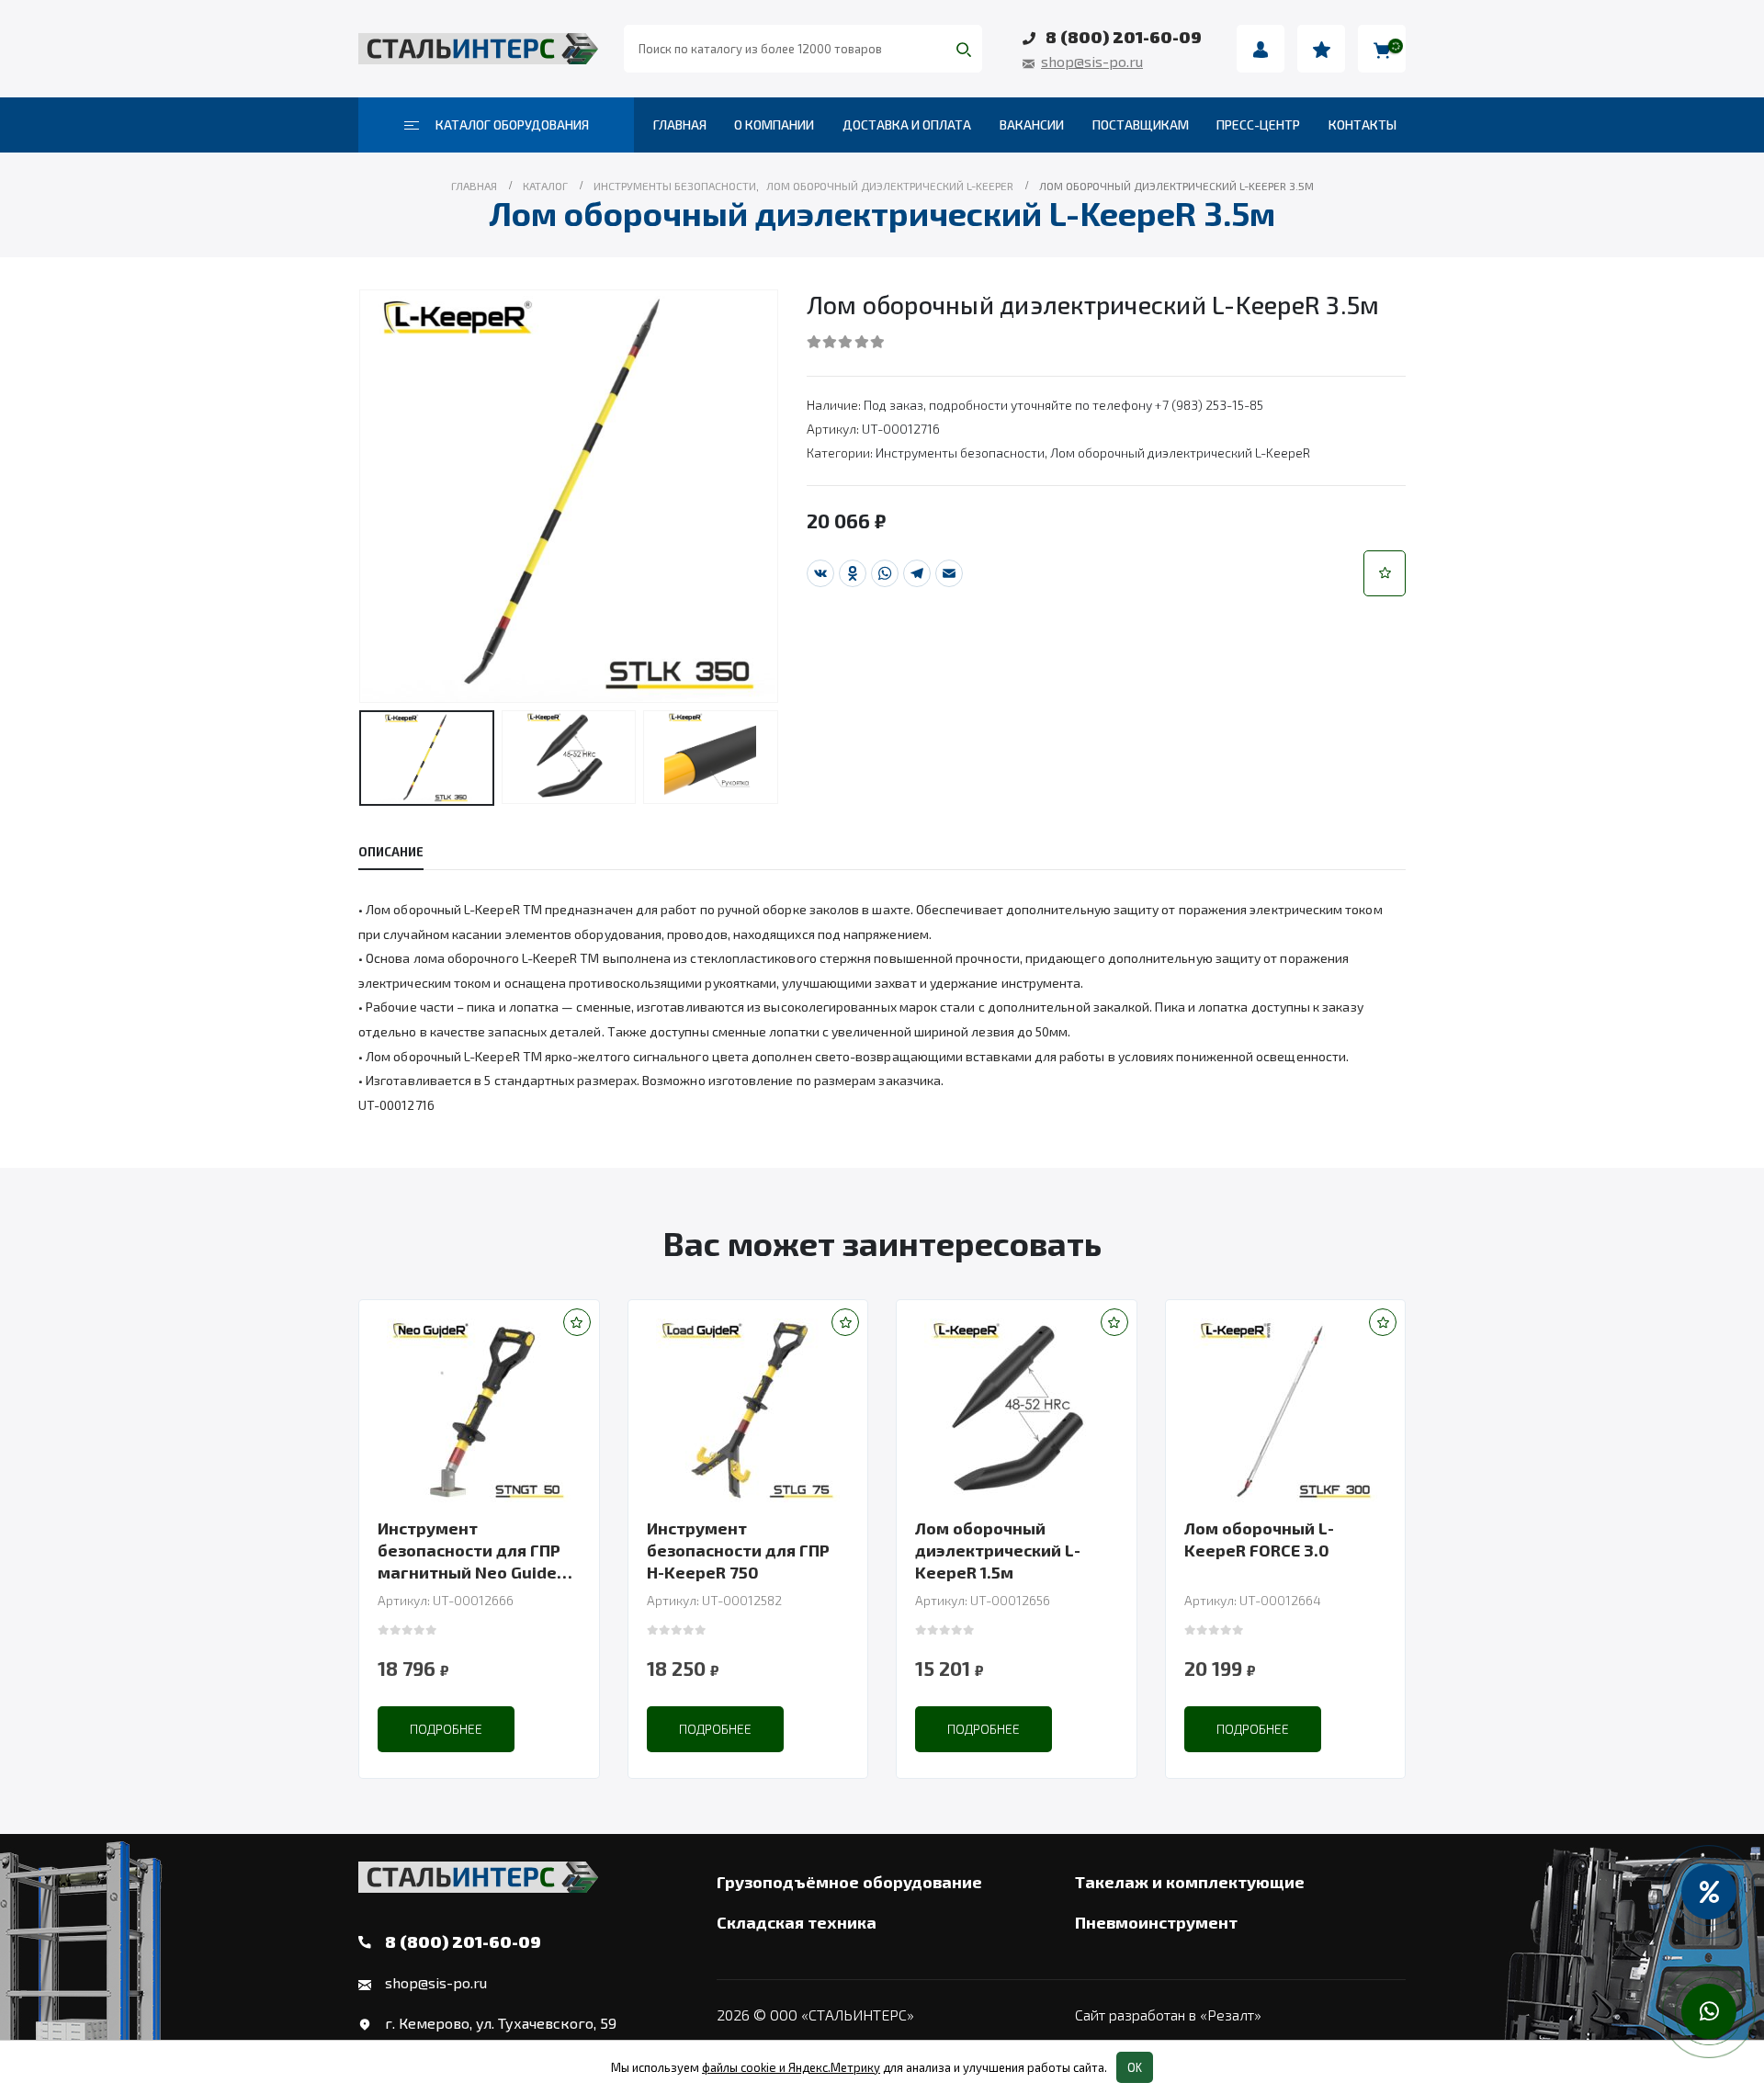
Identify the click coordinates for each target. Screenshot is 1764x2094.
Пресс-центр (1258, 125)
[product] (479, 1410)
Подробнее (446, 1729)
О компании (774, 125)
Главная (680, 125)
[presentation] (363, 496)
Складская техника (797, 1922)
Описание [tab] (391, 852)
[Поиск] (964, 49)
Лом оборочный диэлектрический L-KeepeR (1180, 453)
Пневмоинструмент (1156, 1922)
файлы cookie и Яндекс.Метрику (791, 2067)
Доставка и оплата (907, 125)
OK (1135, 2067)
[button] (1385, 573)
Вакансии (1032, 125)
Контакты (1363, 125)
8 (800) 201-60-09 (1124, 37)
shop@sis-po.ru (1092, 61)
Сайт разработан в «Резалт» (1168, 2015)
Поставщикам (1141, 125)
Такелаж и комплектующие (1190, 1882)
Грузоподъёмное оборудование (849, 1882)
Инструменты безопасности (960, 453)
